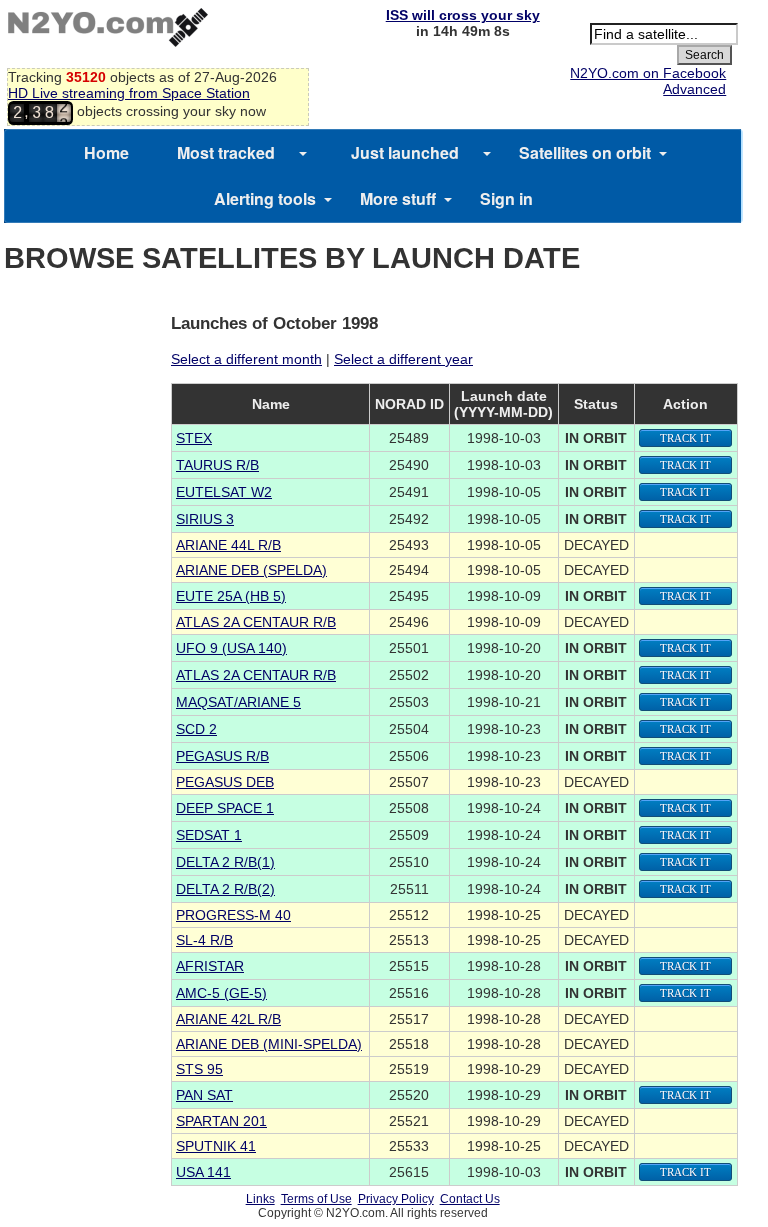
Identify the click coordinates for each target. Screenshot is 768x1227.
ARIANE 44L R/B (228, 545)
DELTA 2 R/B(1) (225, 862)
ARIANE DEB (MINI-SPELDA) (269, 1044)
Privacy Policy (396, 1199)
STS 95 (199, 1069)
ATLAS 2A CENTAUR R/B (256, 622)
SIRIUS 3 (205, 519)
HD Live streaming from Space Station (129, 93)
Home (106, 152)
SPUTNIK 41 (216, 1146)
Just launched (405, 152)
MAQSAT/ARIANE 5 (238, 702)
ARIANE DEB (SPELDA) (251, 570)
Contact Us (470, 1199)
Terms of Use (316, 1199)
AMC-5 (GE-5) (221, 993)
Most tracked (226, 152)
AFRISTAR (210, 966)
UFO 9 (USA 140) (231, 648)
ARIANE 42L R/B (228, 1019)
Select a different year (403, 359)
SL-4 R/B (204, 940)
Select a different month (246, 359)
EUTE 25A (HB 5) (231, 596)
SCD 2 (196, 729)
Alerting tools (265, 198)
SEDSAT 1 (209, 835)
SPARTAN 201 (221, 1121)
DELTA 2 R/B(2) (225, 889)
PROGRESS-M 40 (233, 915)
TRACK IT (685, 438)
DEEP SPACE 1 (225, 808)
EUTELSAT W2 (224, 492)
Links (260, 1199)
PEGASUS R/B (222, 756)
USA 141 (203, 1172)
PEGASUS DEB (225, 782)
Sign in (506, 198)
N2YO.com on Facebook (648, 73)
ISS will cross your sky (463, 15)
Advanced (694, 89)
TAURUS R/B (217, 465)
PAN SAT (204, 1095)
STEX (194, 438)
